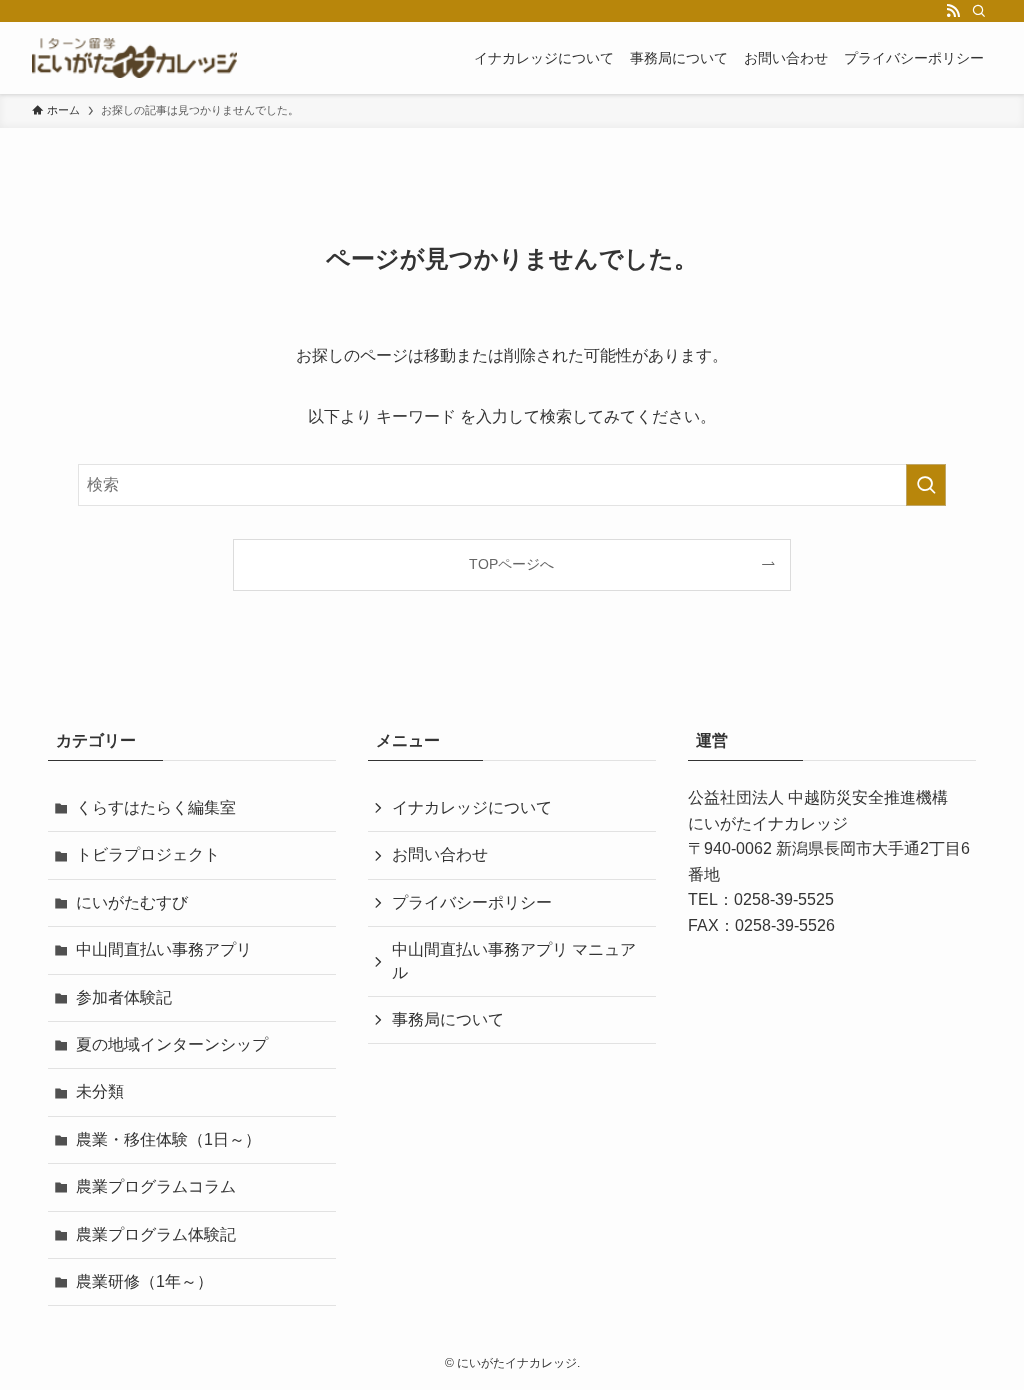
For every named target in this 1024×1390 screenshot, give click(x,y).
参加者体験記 (124, 997)
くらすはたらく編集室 (156, 807)
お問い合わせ (440, 854)
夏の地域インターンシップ (172, 1044)
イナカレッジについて (472, 807)
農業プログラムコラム (156, 1186)
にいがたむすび (132, 902)
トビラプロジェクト (148, 854)
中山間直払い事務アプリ (164, 949)
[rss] (953, 11)
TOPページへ (511, 564)
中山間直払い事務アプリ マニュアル (514, 960)
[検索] (979, 11)
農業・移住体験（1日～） (168, 1139)
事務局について (448, 1019)
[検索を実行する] (926, 485)
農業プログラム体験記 (156, 1234)
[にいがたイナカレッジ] (134, 58)
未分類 (100, 1091)
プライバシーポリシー (472, 902)
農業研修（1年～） (144, 1281)
